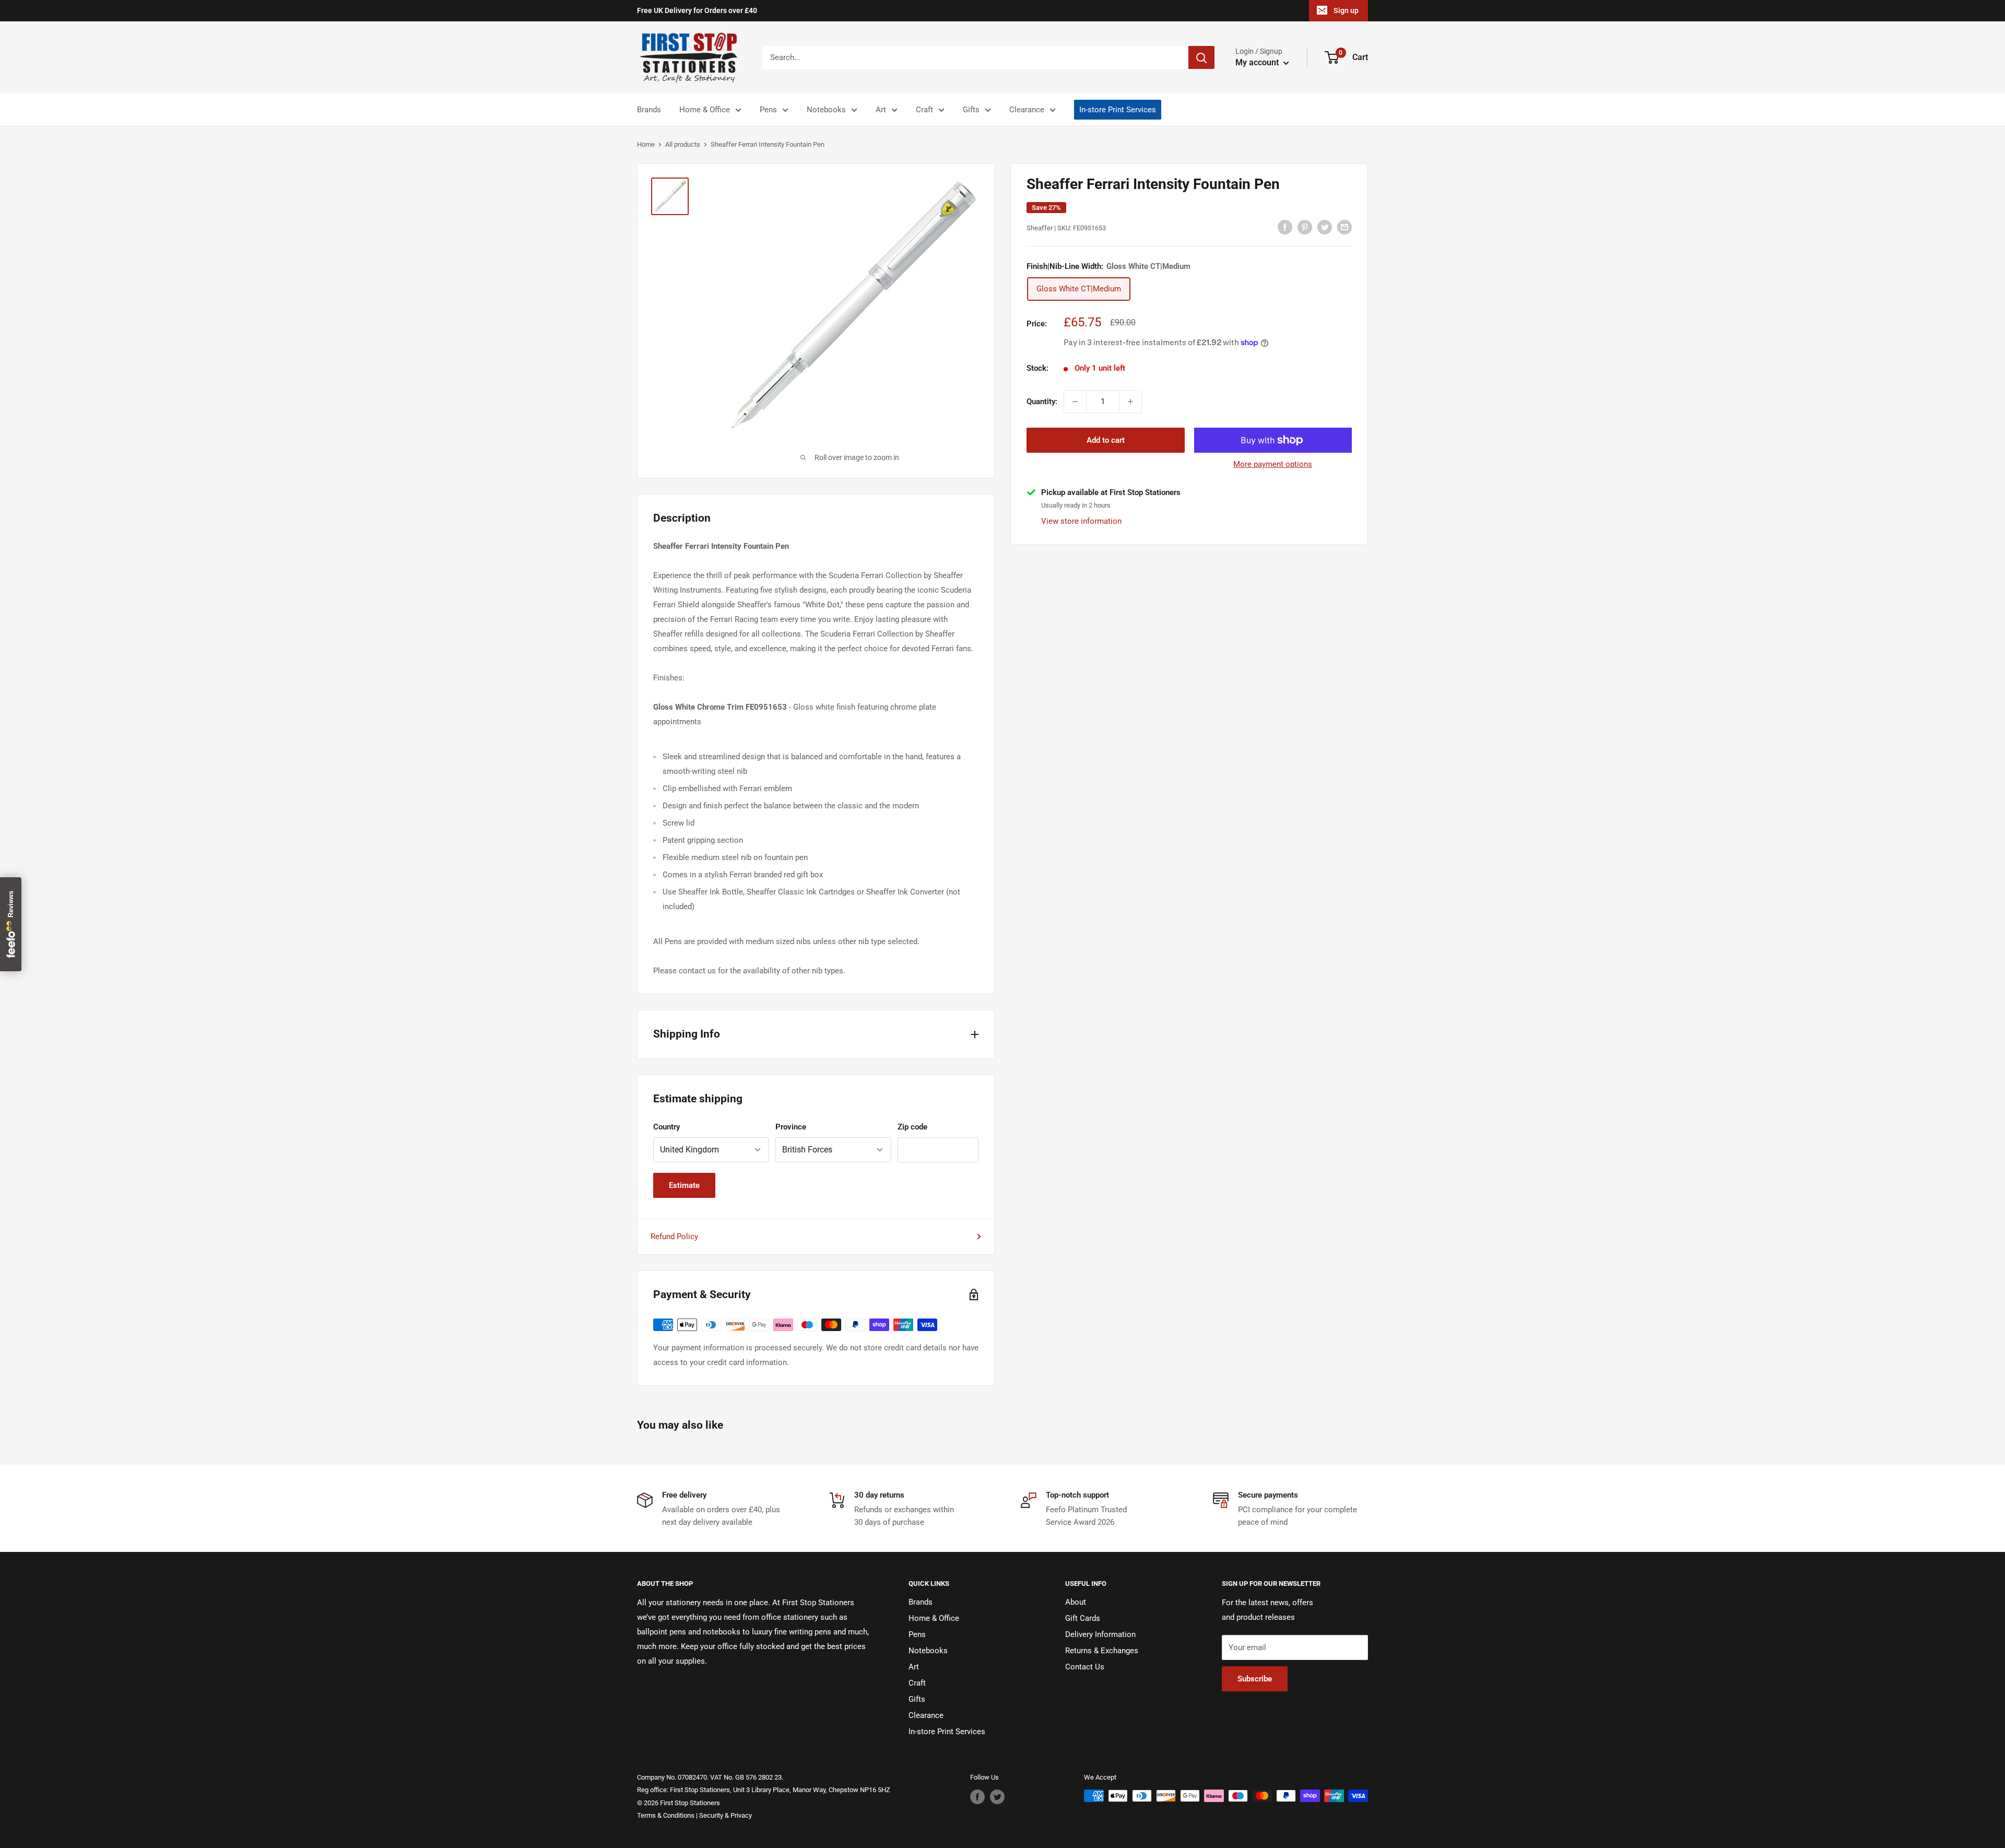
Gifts (971, 110)
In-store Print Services (1118, 110)
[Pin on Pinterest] (1305, 227)
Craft (924, 110)
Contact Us (1085, 1667)
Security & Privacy (726, 1815)
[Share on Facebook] (1285, 227)
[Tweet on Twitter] (1325, 227)
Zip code (912, 1127)
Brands (649, 110)
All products (683, 144)
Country (667, 1127)
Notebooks (826, 110)
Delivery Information (1100, 1634)
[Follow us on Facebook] (977, 1797)
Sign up (1346, 10)
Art (881, 110)
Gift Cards (1083, 1618)
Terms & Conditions (666, 1815)
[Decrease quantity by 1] (1075, 402)
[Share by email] (1344, 227)
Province (791, 1127)
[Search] (1201, 57)
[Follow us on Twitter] (997, 1797)
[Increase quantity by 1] (1130, 402)
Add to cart (1106, 440)
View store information (1081, 521)
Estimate (684, 1185)
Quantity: (1042, 402)
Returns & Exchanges (1102, 1651)
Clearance (1027, 110)
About (1076, 1602)
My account (1258, 62)
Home (646, 144)
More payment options (1273, 464)
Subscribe (1255, 1679)
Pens (768, 110)
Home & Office (705, 110)
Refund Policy (674, 1237)
